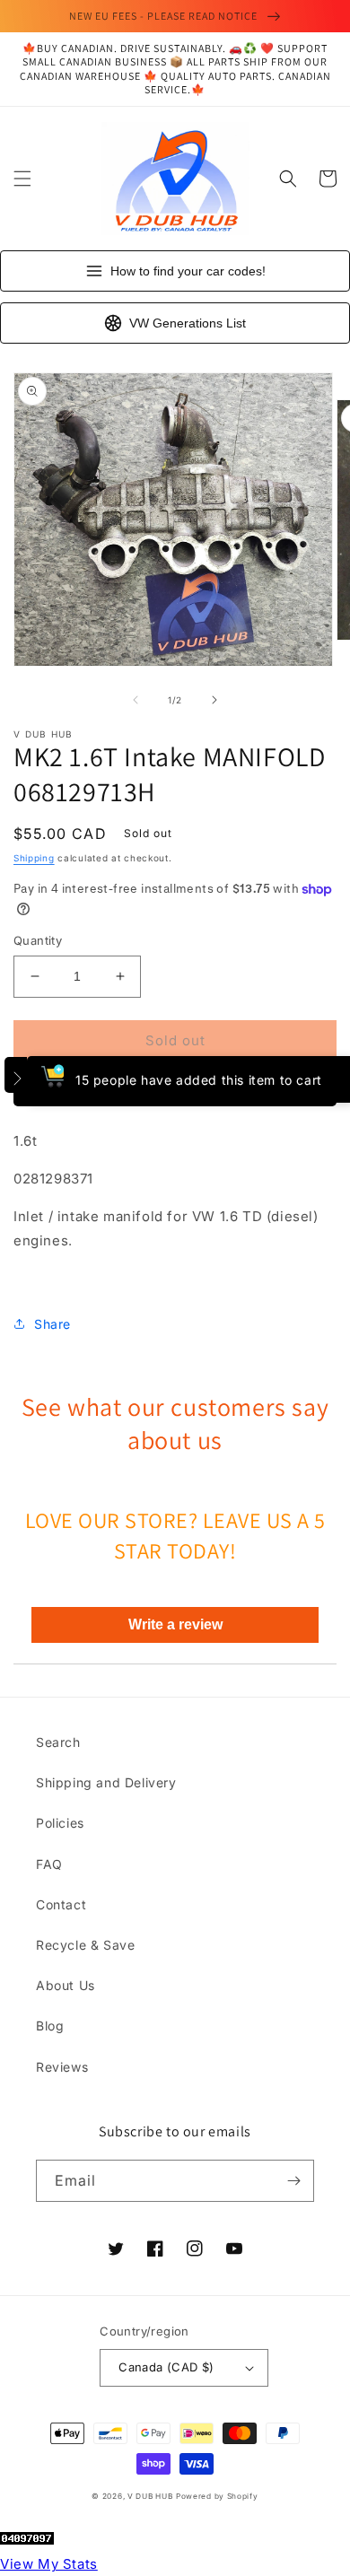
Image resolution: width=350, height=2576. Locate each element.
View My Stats (49, 2564)
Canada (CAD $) (166, 2367)
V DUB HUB (150, 2496)
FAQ (49, 1864)
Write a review (175, 1624)
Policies (60, 1823)
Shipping (34, 858)
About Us (66, 1985)
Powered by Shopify (217, 2496)
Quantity (38, 940)
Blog (50, 2026)
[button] (22, 179)
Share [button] (52, 1324)
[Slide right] (214, 700)
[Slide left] (136, 700)
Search (58, 1742)
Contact (61, 1904)
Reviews (62, 2067)
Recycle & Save (85, 1945)
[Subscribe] (293, 2181)
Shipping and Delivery (106, 1782)
